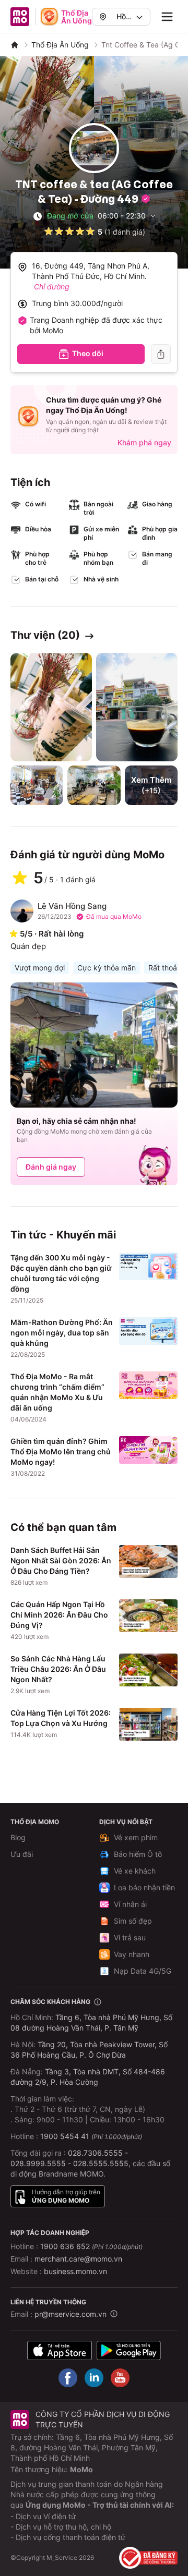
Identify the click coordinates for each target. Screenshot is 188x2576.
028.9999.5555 (38, 2163)
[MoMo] (15, 45)
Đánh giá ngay (51, 1167)
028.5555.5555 (101, 2163)
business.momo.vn (75, 2271)
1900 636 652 (91, 2246)
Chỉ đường (52, 287)
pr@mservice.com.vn (70, 2314)
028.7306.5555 (95, 2153)
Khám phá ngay (144, 442)
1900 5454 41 (65, 2136)
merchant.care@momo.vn (78, 2259)
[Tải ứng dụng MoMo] (60, 2350)
